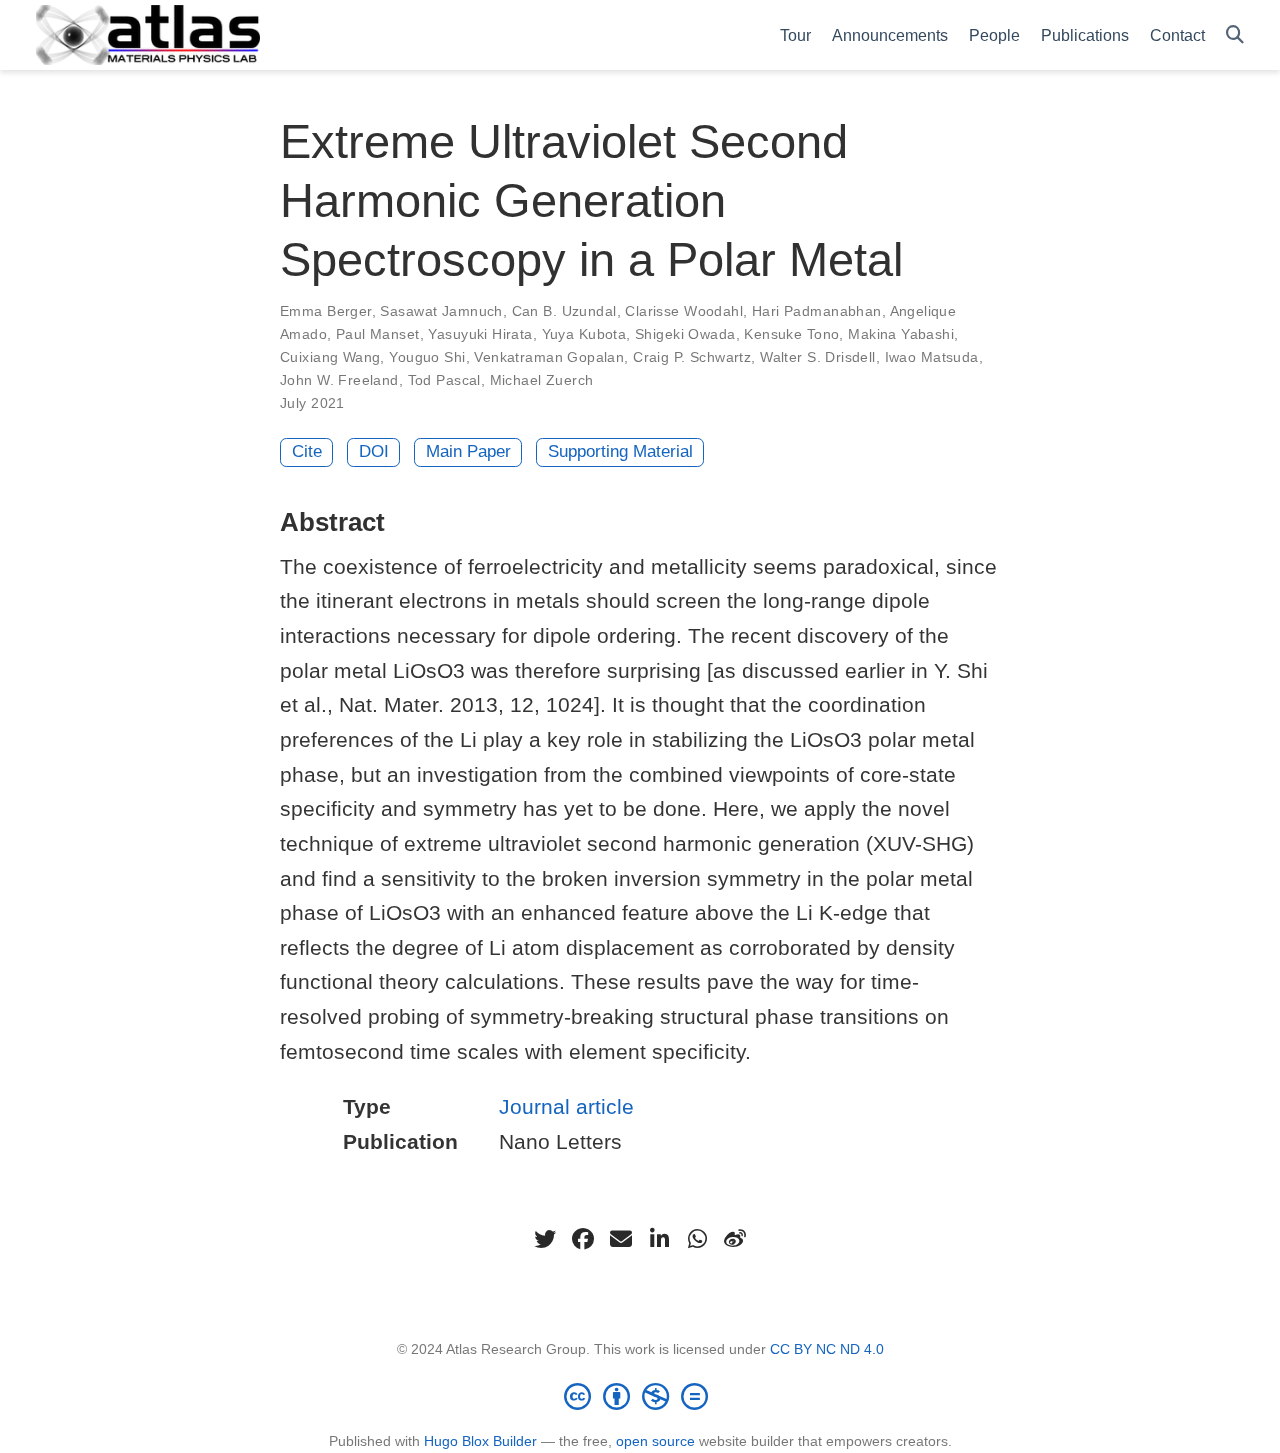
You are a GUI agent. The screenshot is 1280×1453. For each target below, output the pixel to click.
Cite (307, 451)
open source (655, 1441)
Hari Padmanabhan (817, 311)
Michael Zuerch (542, 380)
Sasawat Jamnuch (441, 311)
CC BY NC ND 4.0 (827, 1349)
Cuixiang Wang (330, 357)
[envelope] (621, 1239)
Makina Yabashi (901, 334)
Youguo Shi (427, 357)
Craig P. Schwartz (692, 357)
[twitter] (545, 1239)
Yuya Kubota (584, 334)
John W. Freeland (339, 380)
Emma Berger (326, 311)
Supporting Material (620, 451)
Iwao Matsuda (932, 357)
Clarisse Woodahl (684, 311)
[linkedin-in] (659, 1239)
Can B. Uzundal (564, 311)
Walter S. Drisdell (818, 357)
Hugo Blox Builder (480, 1441)
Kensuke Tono (791, 334)
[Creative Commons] (640, 1396)
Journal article (566, 1106)
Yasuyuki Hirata (480, 334)
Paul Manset (378, 334)
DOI (374, 451)
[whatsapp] (697, 1239)
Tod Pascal (444, 380)
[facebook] (583, 1239)
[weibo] (735, 1239)
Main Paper (468, 451)
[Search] (1235, 35)
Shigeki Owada (685, 334)
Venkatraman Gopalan (549, 357)
